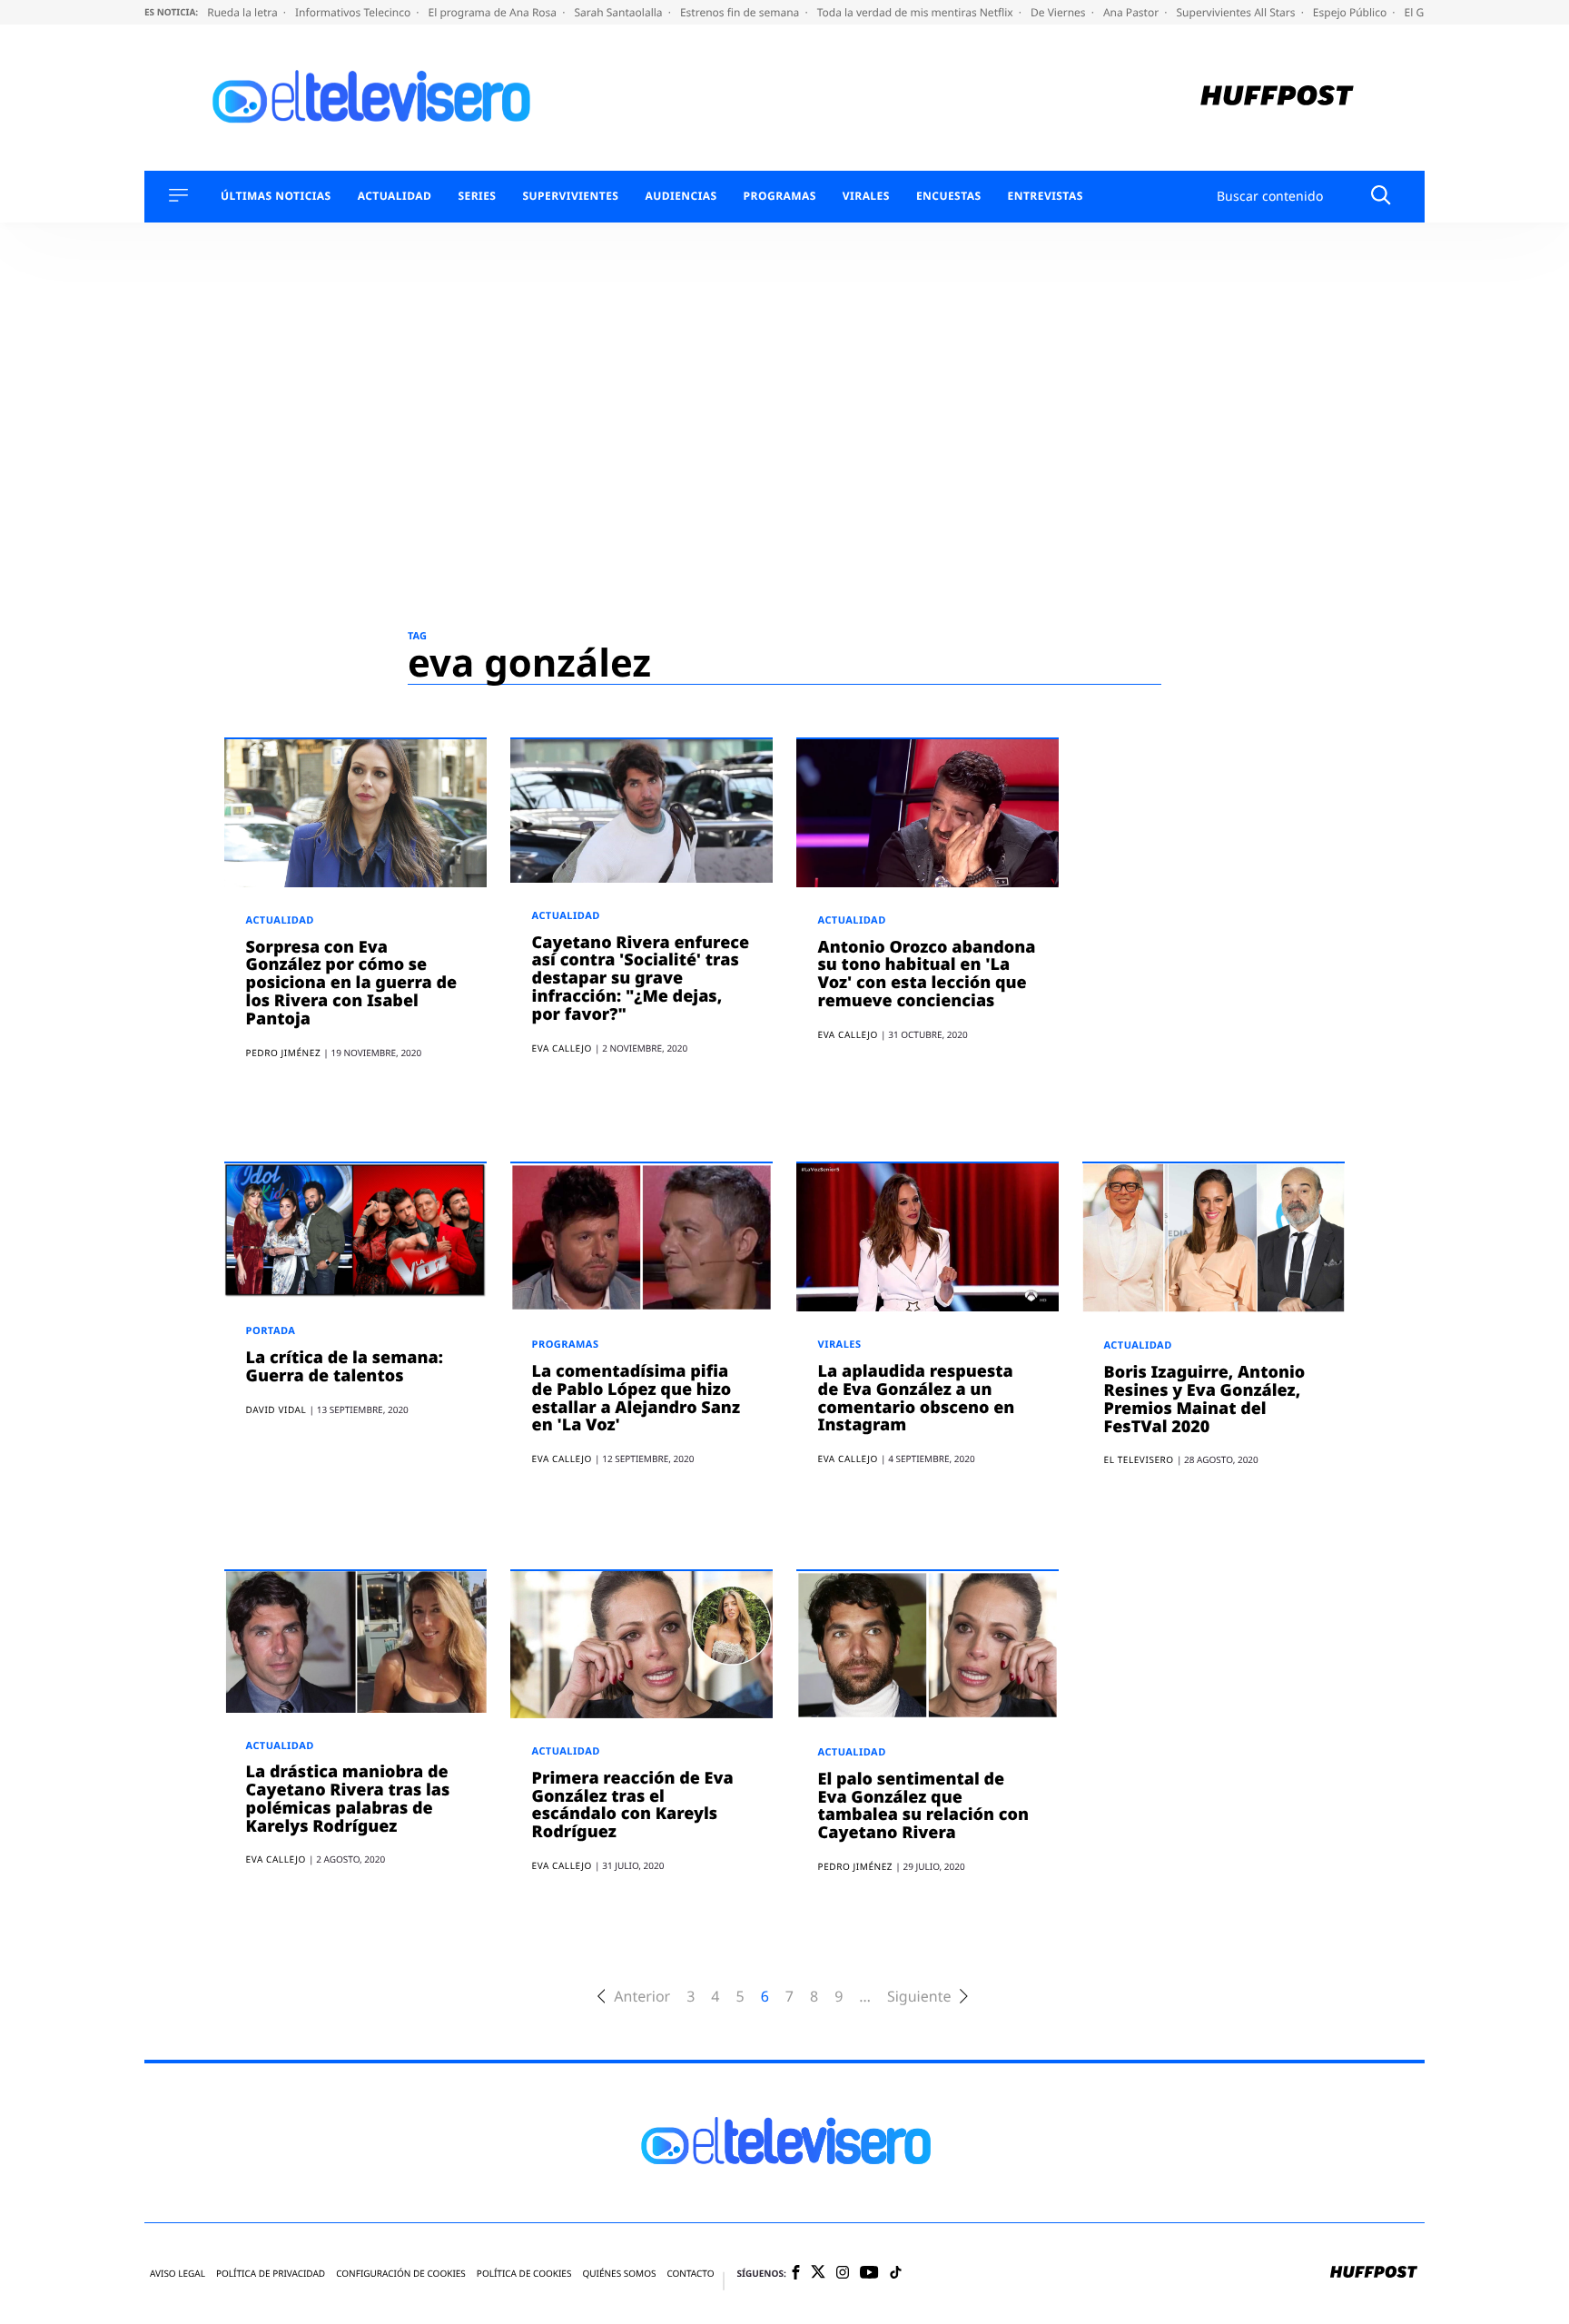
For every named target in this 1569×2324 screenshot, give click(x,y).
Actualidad (395, 196)
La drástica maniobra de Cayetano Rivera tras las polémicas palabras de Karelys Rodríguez (348, 1799)
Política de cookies (524, 2274)
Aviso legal (178, 2274)
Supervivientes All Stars (1238, 12)
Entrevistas (1046, 196)
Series (477, 196)
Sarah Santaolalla (619, 12)
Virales (866, 196)
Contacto (690, 2274)
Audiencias (681, 196)
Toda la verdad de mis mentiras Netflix (917, 12)
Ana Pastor (1132, 12)
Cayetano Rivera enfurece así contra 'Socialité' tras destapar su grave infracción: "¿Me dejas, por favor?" (641, 979)
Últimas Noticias (276, 196)
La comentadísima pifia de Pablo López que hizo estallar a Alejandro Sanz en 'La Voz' (636, 1398)
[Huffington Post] (1277, 98)
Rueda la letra (244, 12)
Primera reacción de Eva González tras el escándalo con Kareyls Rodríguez (633, 1805)
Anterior (642, 1997)
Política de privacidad (271, 2274)
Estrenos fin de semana (741, 12)
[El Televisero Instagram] (843, 2274)
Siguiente (919, 1997)
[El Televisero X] (818, 2273)
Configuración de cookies (401, 2274)
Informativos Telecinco (354, 12)
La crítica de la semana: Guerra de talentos (345, 1367)
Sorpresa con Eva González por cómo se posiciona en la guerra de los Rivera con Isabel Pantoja (352, 983)
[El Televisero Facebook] (796, 2274)
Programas (780, 196)
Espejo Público (1351, 12)
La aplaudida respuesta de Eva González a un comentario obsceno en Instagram (917, 1398)
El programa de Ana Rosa (494, 12)
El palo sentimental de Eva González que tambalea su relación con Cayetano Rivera (923, 1806)
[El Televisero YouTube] (869, 2274)
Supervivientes (570, 196)
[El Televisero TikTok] (896, 2274)
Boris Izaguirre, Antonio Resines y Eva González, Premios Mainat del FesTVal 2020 (1205, 1399)
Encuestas (949, 196)
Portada (271, 1331)
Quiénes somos (619, 2274)
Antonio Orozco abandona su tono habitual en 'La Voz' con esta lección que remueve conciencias (927, 974)
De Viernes (1060, 12)
